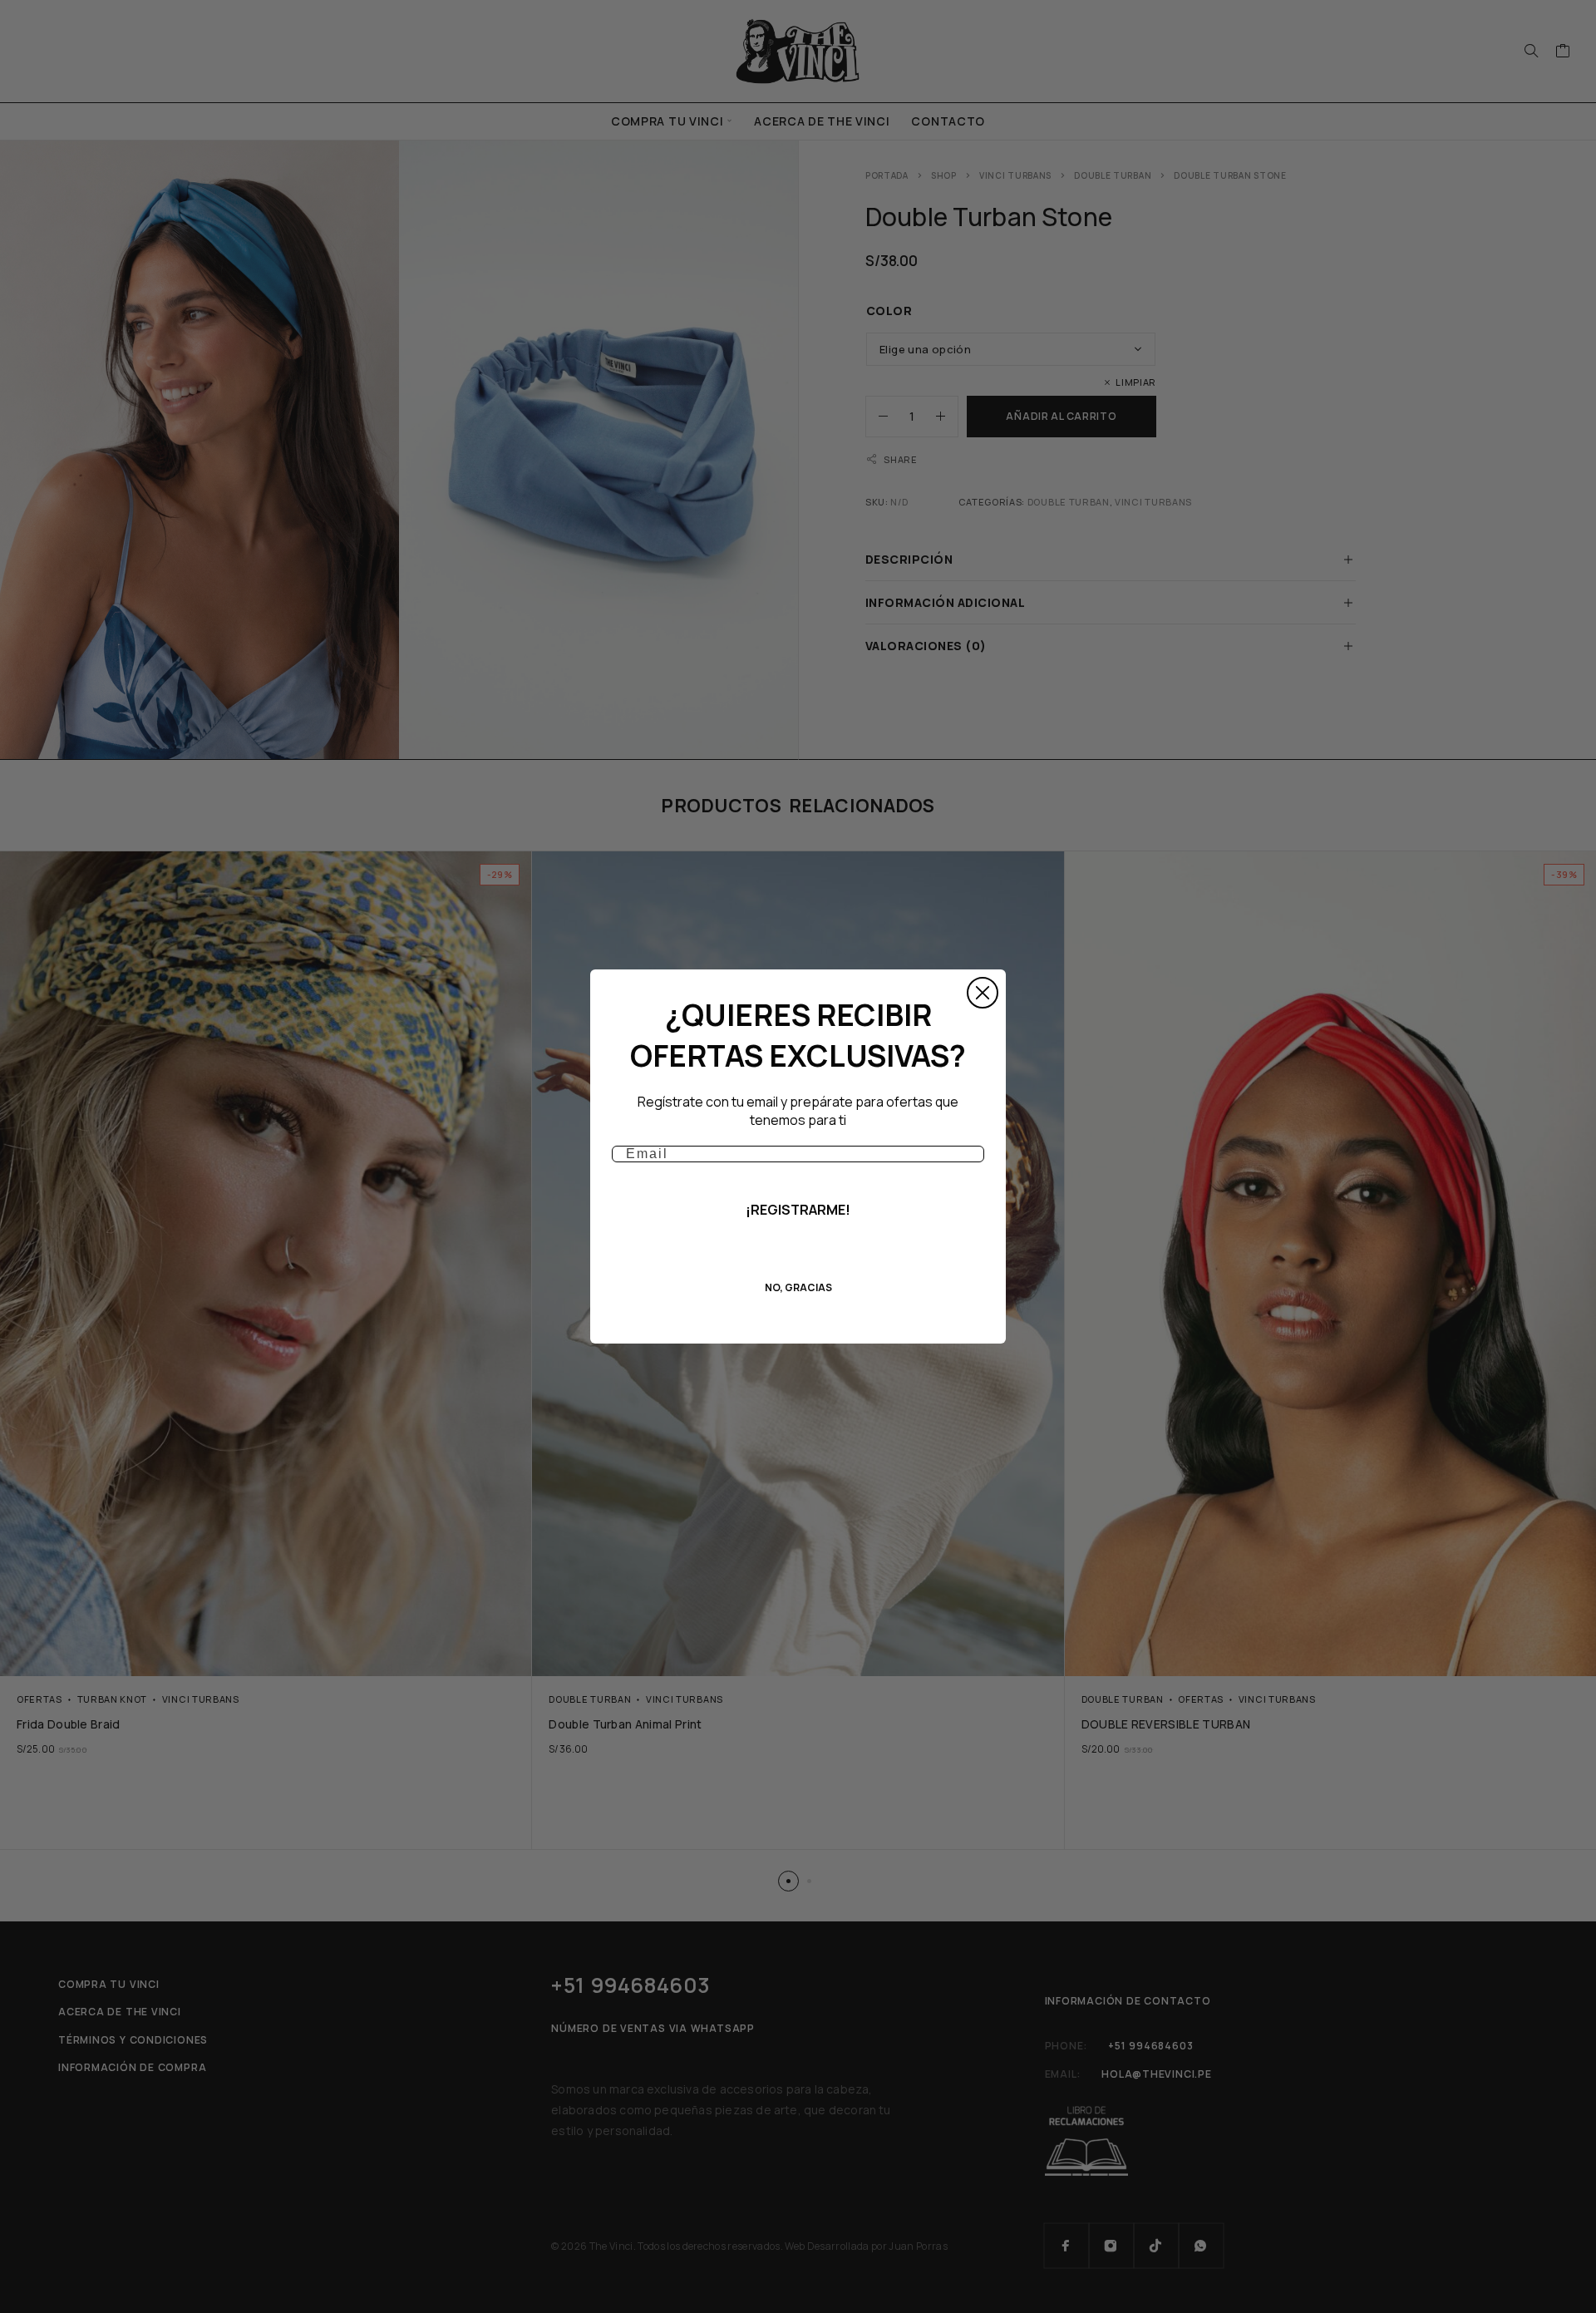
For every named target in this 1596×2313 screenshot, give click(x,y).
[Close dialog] (983, 993)
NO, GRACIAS (798, 1287)
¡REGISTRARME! (798, 1210)
